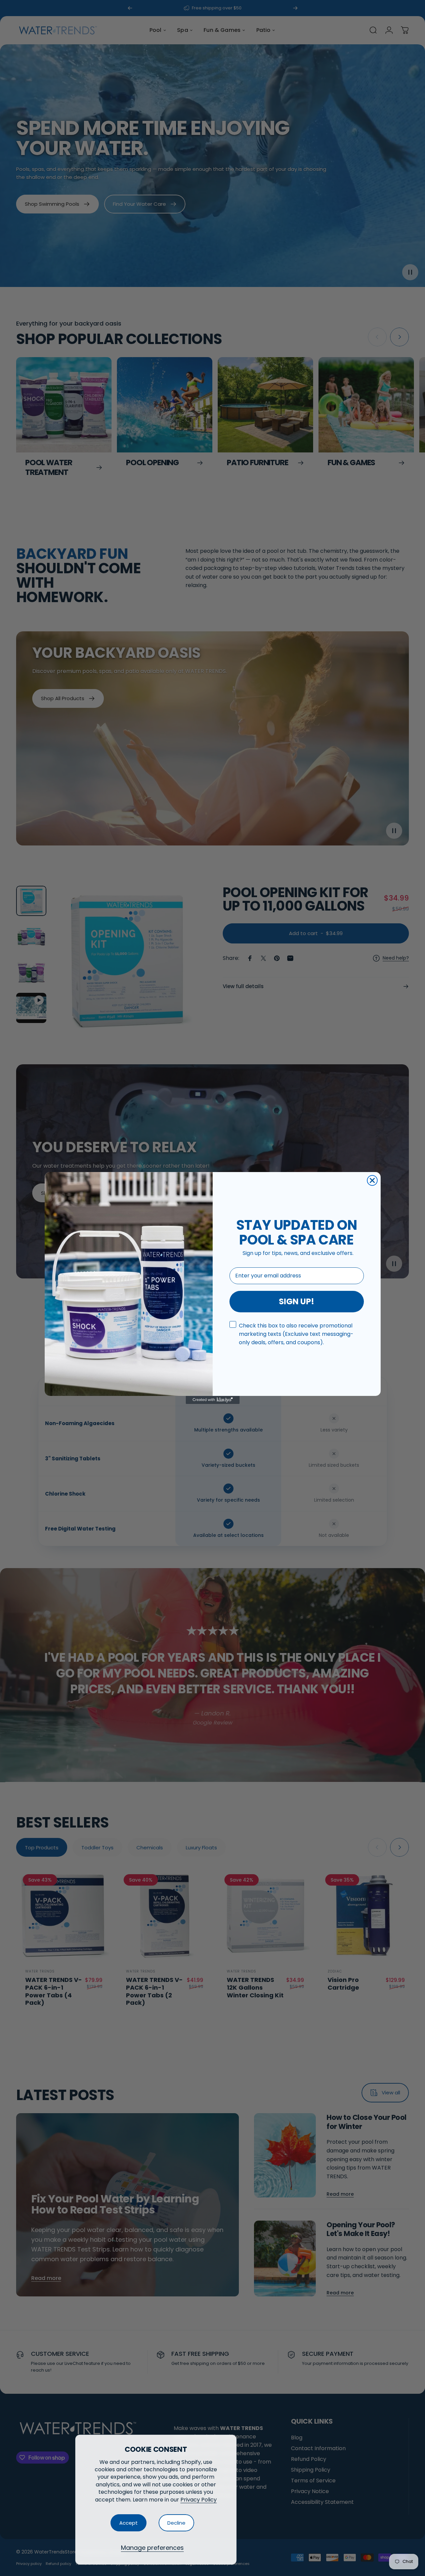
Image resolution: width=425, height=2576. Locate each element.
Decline (176, 2523)
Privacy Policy (199, 2500)
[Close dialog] (372, 1180)
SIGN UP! (296, 1301)
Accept (129, 2523)
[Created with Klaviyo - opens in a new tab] (213, 1400)
